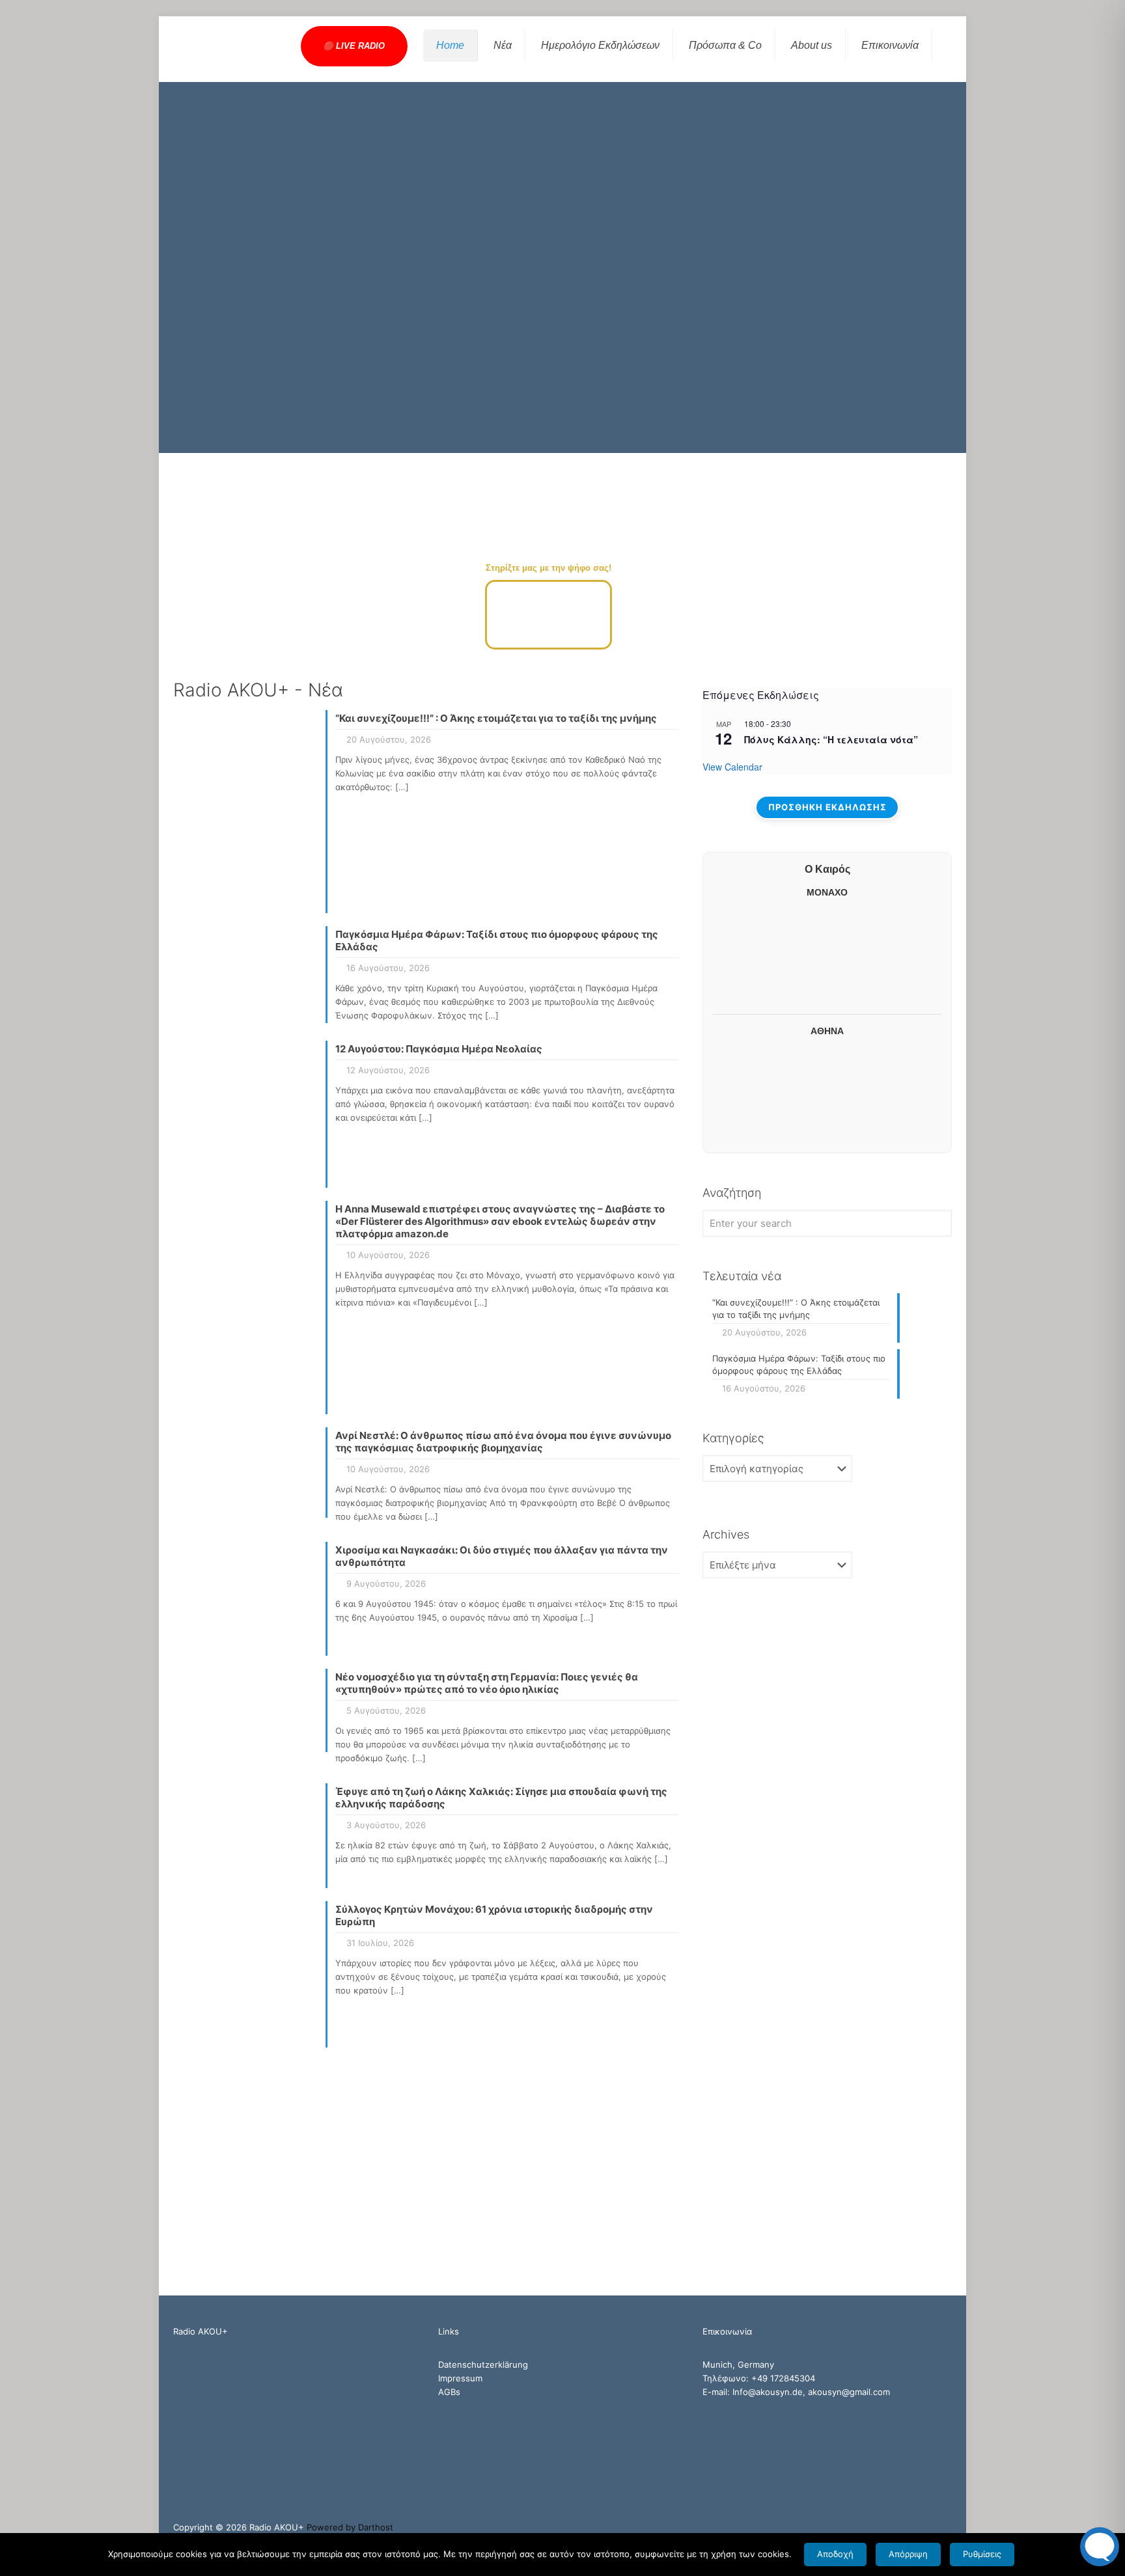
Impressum (460, 2378)
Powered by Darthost (350, 2527)
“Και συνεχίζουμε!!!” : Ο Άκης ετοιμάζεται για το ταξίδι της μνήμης (496, 718)
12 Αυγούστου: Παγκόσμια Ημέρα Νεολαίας (439, 1049)
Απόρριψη (908, 2554)
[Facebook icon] (907, 2527)
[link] (827, 580)
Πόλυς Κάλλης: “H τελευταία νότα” (831, 739)
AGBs (449, 2392)
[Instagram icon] (934, 2527)
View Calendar (732, 767)
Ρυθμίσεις (982, 2554)
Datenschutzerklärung (483, 2364)
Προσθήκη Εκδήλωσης (827, 807)
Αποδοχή (835, 2554)
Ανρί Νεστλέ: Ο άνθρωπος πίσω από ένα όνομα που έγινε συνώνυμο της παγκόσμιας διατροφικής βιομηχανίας (503, 1442)
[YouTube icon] (920, 2527)
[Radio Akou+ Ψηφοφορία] (549, 646)
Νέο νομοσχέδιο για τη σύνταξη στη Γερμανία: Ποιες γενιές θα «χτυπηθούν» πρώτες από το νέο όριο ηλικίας (487, 1683)
